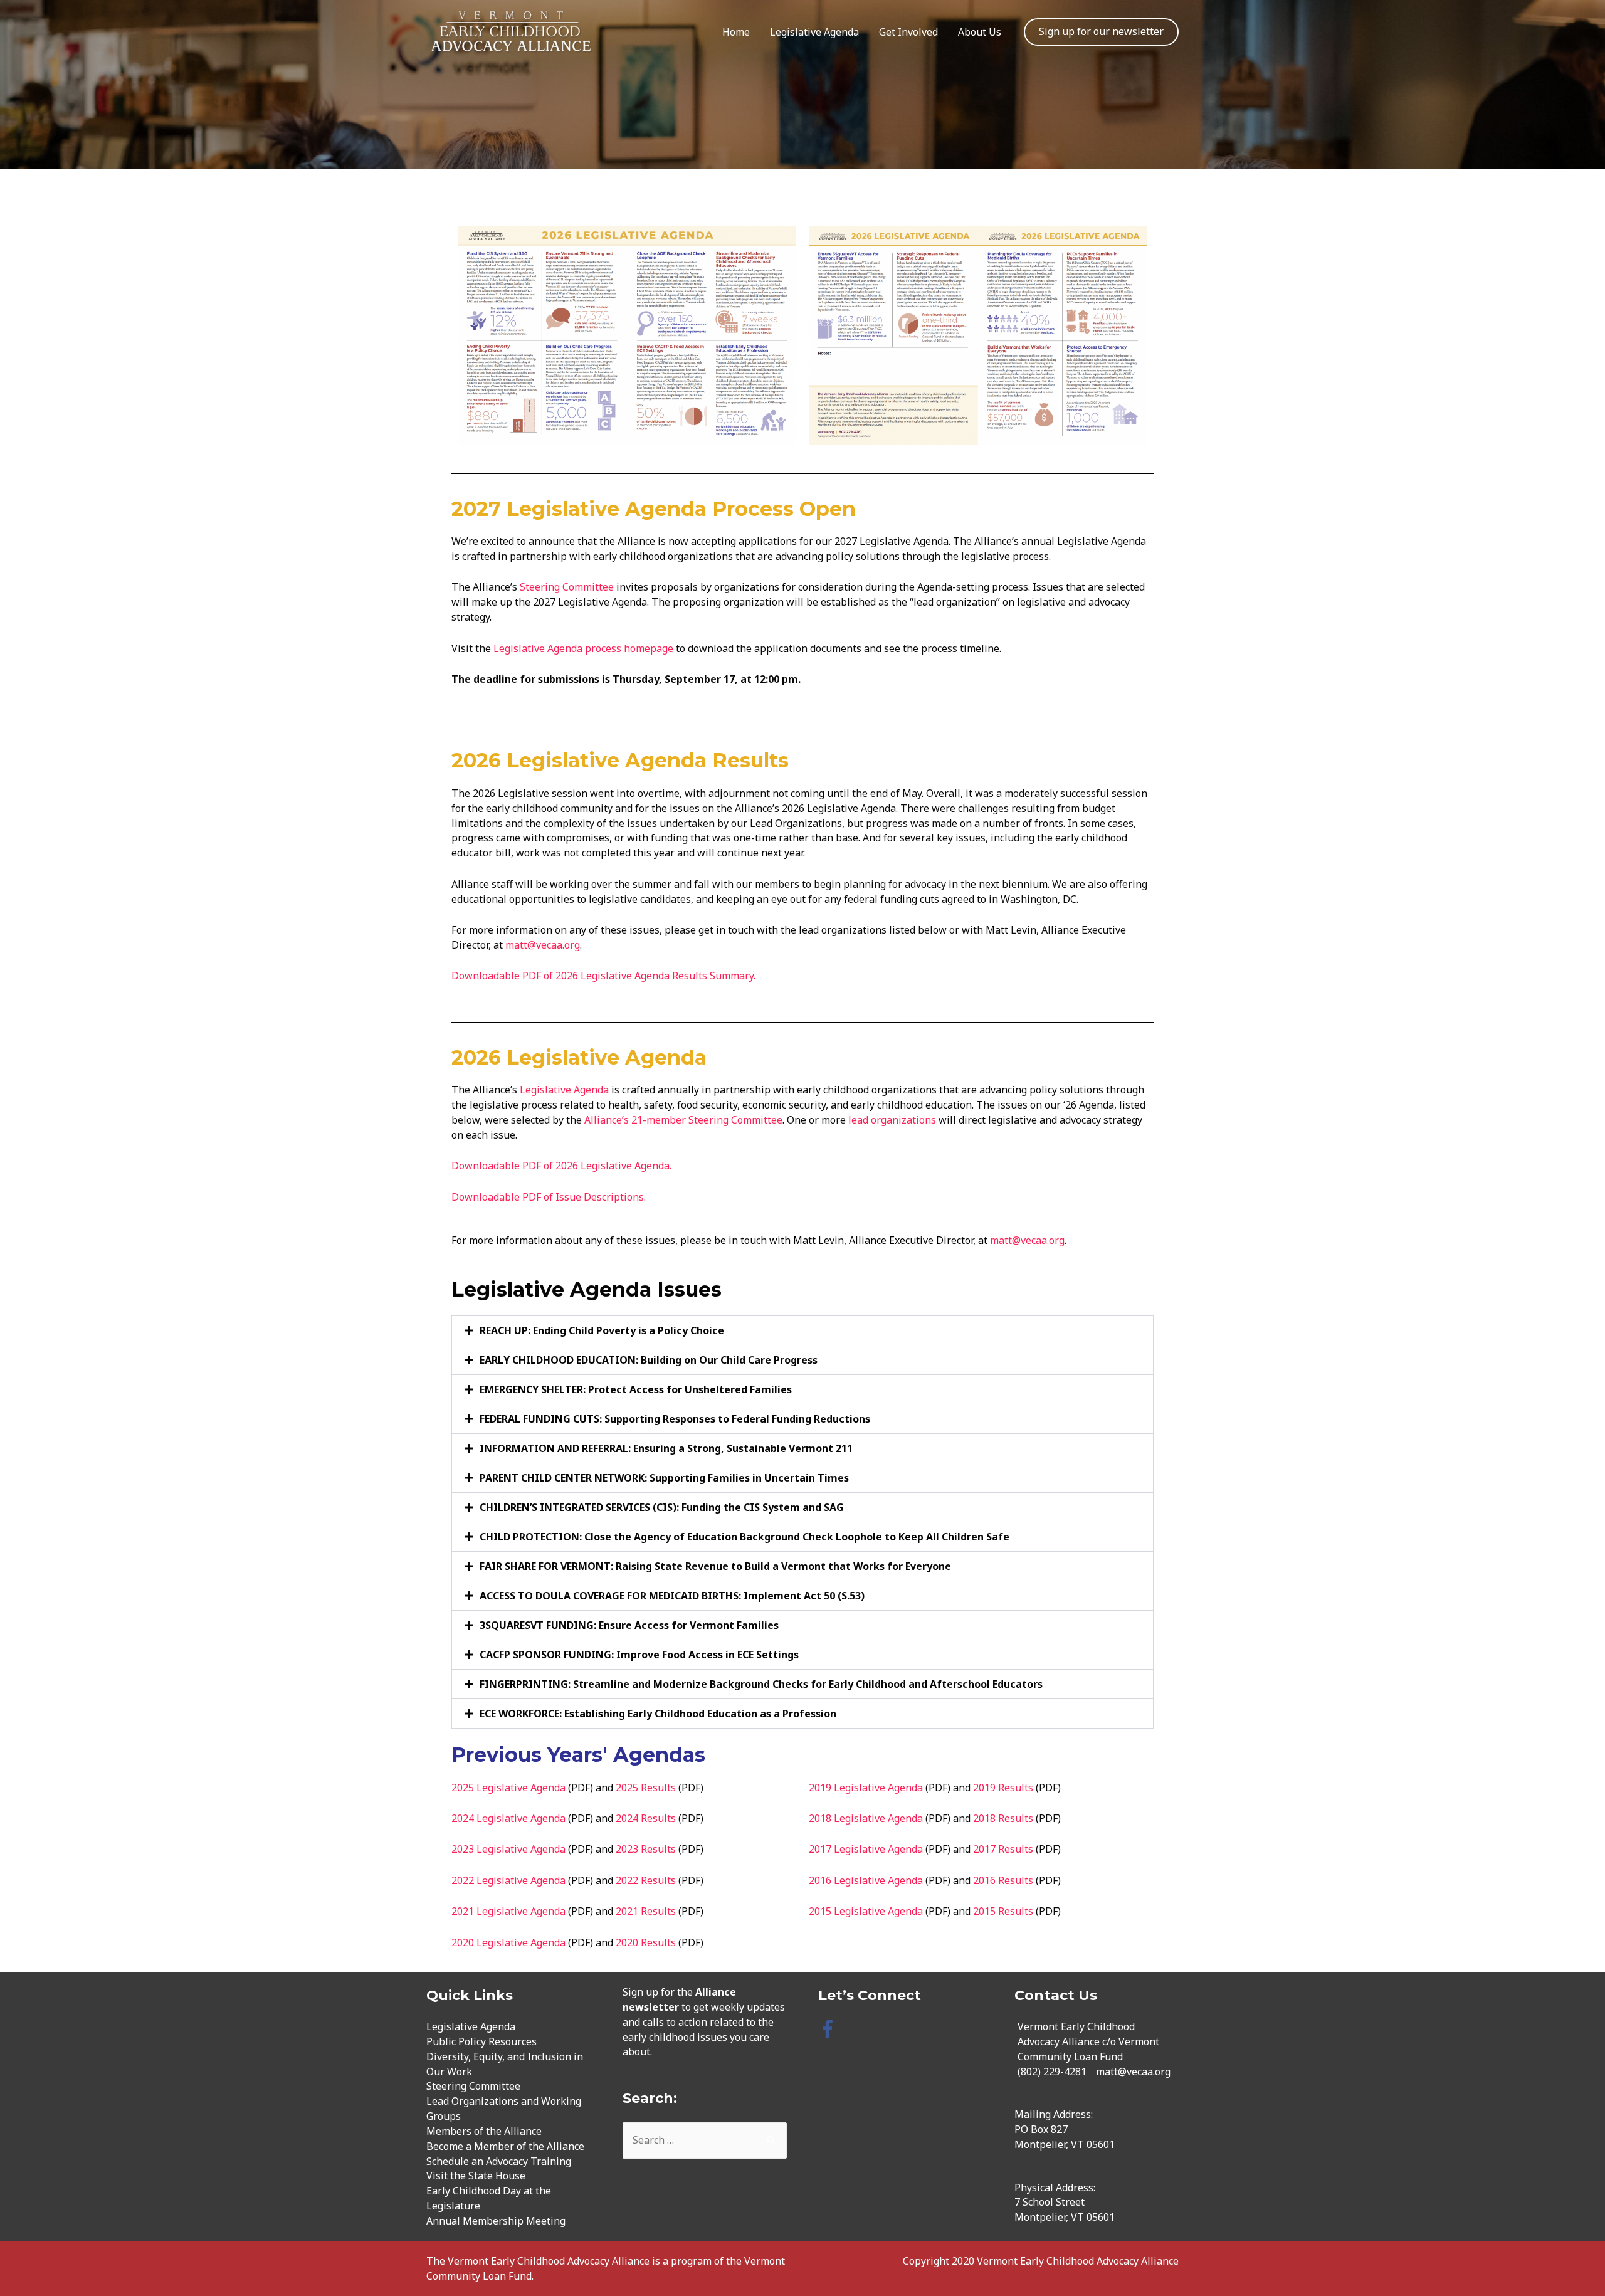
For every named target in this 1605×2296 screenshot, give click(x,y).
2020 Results (646, 1942)
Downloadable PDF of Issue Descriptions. (549, 1197)
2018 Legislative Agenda (866, 1818)
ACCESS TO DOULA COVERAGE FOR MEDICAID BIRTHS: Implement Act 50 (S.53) (672, 1596)
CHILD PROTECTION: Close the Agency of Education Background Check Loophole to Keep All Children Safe (745, 1537)
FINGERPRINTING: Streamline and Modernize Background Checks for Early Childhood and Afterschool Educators (761, 1684)
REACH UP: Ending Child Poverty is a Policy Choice (602, 1330)
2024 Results (646, 1818)
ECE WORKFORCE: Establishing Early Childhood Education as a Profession (658, 1714)
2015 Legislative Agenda (866, 1911)
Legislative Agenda (814, 32)
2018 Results (1003, 1818)
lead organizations (892, 1120)
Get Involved (908, 32)
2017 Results (1003, 1849)
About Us (980, 32)
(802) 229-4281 (1052, 2072)
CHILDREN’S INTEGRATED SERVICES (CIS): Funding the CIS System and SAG (662, 1507)
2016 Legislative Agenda (866, 1880)
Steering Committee (567, 587)
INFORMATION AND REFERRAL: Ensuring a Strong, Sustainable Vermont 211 (666, 1448)
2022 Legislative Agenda (508, 1880)
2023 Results (646, 1849)
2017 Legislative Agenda (866, 1849)
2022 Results (646, 1880)
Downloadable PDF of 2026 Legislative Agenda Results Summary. (605, 976)
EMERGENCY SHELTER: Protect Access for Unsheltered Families (636, 1389)
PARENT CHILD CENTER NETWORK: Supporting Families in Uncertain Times (664, 1478)
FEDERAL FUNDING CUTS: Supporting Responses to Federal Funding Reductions (675, 1419)
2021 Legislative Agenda (508, 1911)
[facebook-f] (830, 2029)
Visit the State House (476, 2176)
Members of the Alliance (484, 2131)
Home (736, 32)
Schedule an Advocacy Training (499, 2161)
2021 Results (646, 1911)
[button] (802, 1330)
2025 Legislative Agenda (508, 1788)
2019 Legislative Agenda (866, 1788)
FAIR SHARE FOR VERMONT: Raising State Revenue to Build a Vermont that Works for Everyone (715, 1566)
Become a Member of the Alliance (505, 2146)
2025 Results (646, 1788)
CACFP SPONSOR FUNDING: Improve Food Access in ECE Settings (639, 1655)
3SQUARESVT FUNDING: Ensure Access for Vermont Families (629, 1625)
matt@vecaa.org (543, 945)
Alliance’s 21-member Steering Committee (683, 1120)
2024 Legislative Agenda (508, 1818)
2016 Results (1003, 1880)
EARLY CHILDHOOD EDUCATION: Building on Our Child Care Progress (649, 1360)
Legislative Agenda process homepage (585, 648)
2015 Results (1003, 1911)
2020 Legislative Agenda (508, 1942)
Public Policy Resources (481, 2041)
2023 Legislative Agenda (508, 1849)
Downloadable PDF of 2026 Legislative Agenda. (561, 1166)
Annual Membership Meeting (496, 2221)
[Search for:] (705, 2140)
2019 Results (1003, 1788)
